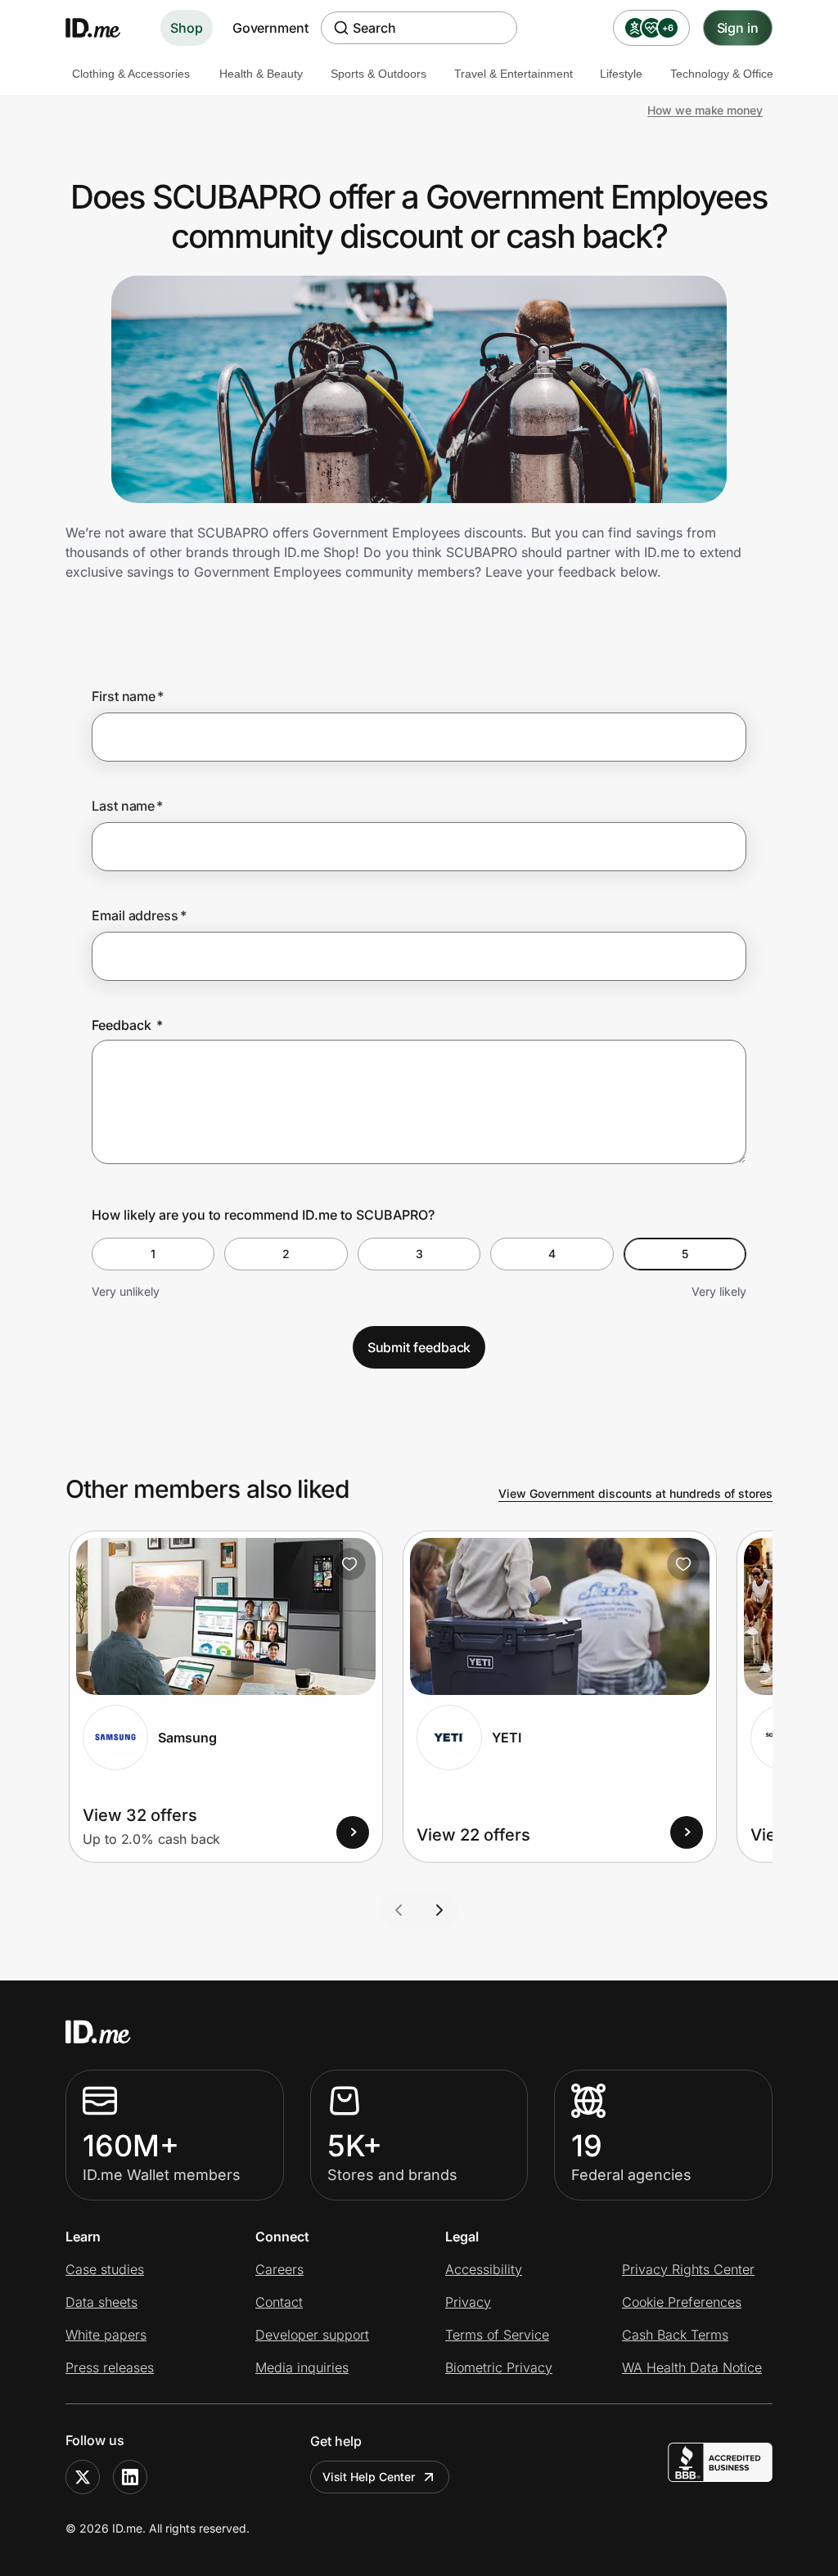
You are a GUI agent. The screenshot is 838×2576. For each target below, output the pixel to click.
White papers (106, 2335)
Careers (279, 2269)
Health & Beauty (261, 74)
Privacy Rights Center (688, 2269)
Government (270, 28)
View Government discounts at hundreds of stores (635, 1493)
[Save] (349, 1564)
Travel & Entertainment (514, 74)
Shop (187, 28)
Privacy (468, 2302)
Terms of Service (497, 2335)
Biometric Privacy (499, 2367)
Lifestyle (621, 74)
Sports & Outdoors (378, 74)
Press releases (110, 2367)
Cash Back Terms (675, 2335)
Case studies (105, 2269)
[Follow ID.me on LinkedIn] (130, 2477)
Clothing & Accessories (131, 74)
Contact (279, 2302)
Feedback (127, 1025)
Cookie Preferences (682, 2302)
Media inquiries (302, 2367)
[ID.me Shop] (103, 28)
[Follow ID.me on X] (83, 2477)
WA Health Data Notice (692, 2367)
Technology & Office (722, 74)
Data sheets (101, 2302)
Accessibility (484, 2269)
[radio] (153, 1254)
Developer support (312, 2335)
